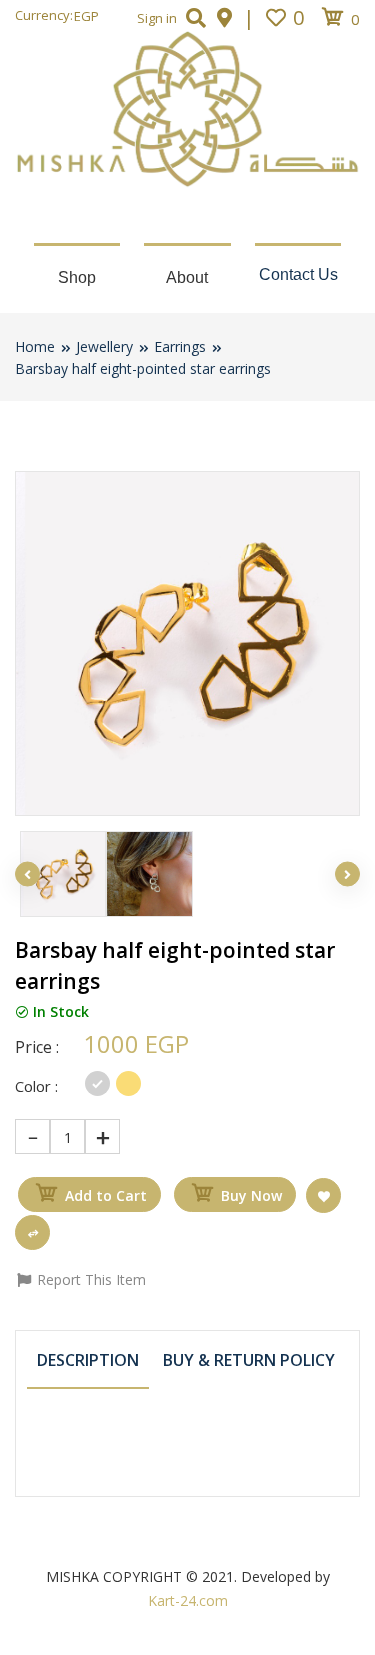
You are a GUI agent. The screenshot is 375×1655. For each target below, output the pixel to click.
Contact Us (298, 274)
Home (35, 346)
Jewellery (104, 346)
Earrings (180, 346)
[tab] (88, 1361)
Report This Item (89, 1279)
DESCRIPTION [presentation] (88, 1360)
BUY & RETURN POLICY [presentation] (249, 1360)
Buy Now (251, 1195)
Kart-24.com (188, 1600)
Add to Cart (106, 1195)
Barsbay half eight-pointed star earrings (143, 368)
